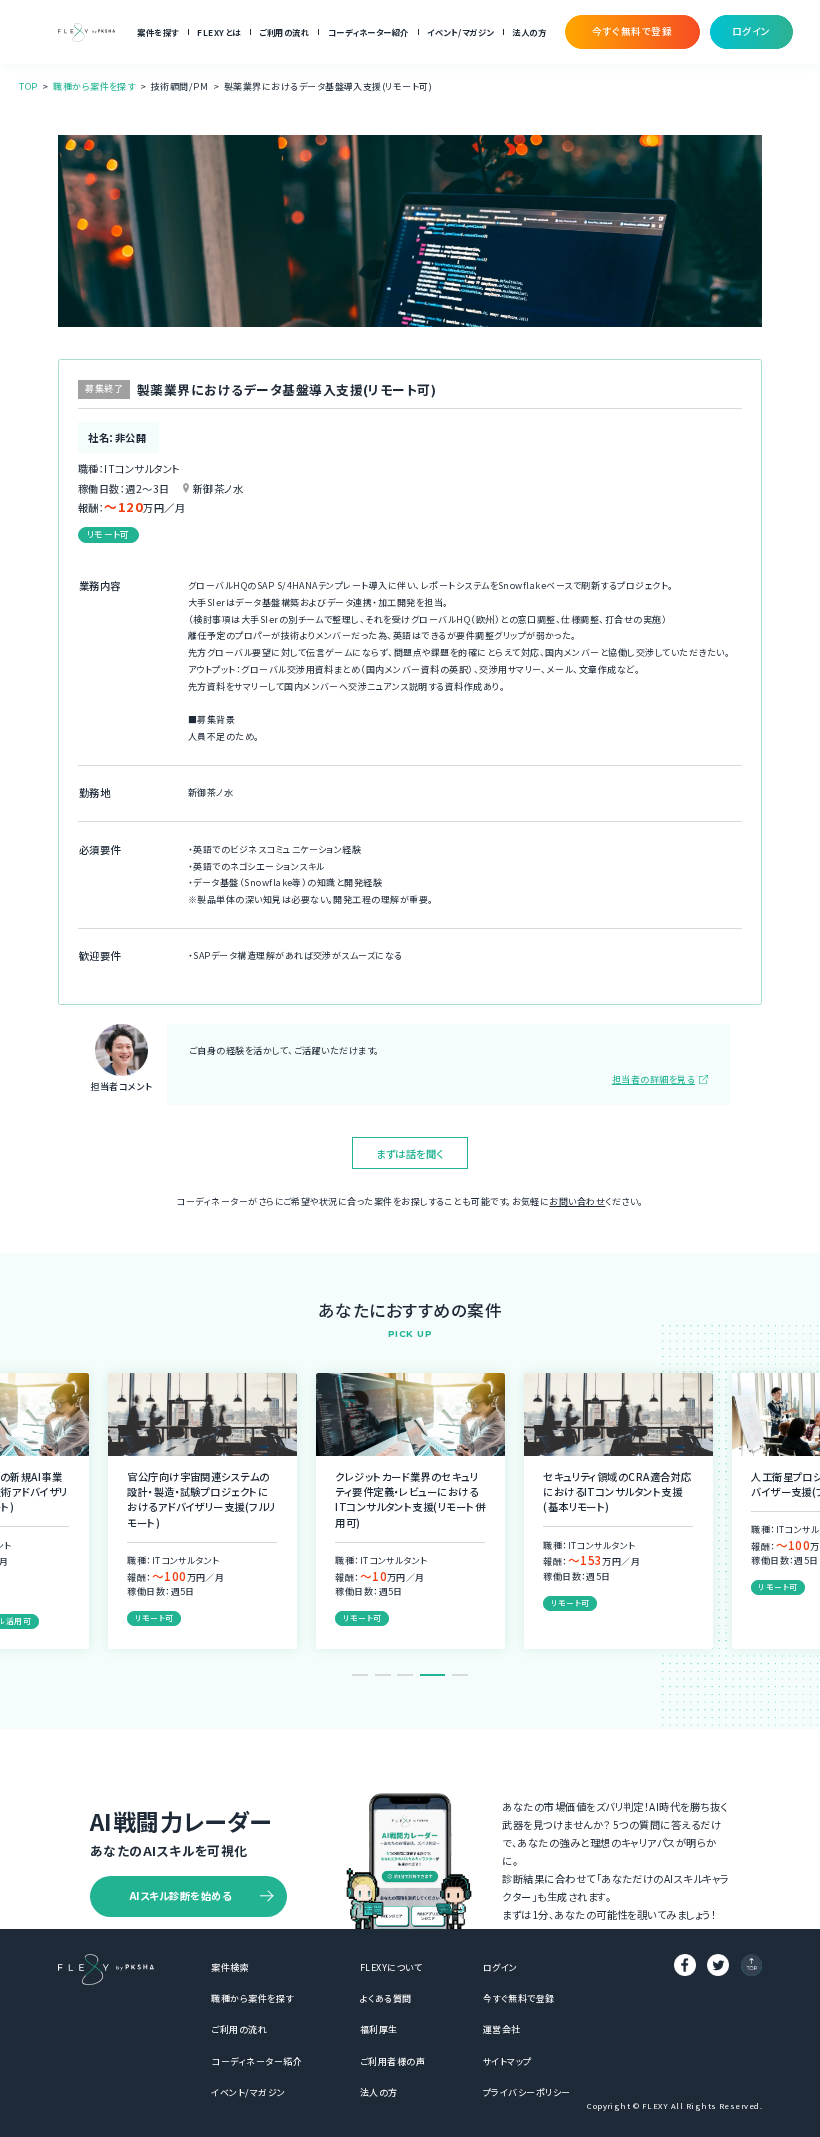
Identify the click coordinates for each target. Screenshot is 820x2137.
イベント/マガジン (460, 32)
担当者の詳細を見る (653, 1079)
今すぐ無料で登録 (519, 1998)
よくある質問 (386, 1998)
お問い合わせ (577, 1201)
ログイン (500, 1967)
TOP (28, 86)
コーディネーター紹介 (368, 32)
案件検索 (230, 1967)
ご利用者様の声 (392, 2061)
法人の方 (529, 32)
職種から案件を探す (94, 86)
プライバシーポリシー (527, 2092)
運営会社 (502, 2029)
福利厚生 (379, 2029)
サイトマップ (507, 2061)
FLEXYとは (218, 32)
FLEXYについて (391, 1967)
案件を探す (157, 32)
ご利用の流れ (284, 32)
